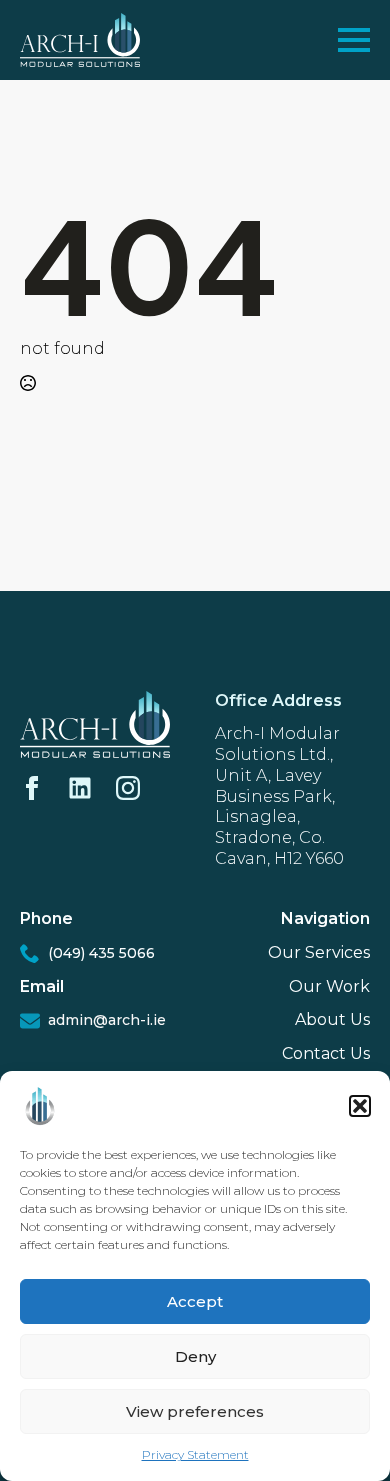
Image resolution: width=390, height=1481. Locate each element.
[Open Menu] (354, 40)
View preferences (195, 1411)
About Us (332, 1019)
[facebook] (32, 788)
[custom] (80, 788)
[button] (360, 1106)
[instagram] (128, 788)
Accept (195, 1301)
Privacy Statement (195, 1454)
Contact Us (326, 1053)
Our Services (319, 952)
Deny (195, 1356)
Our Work (329, 986)
